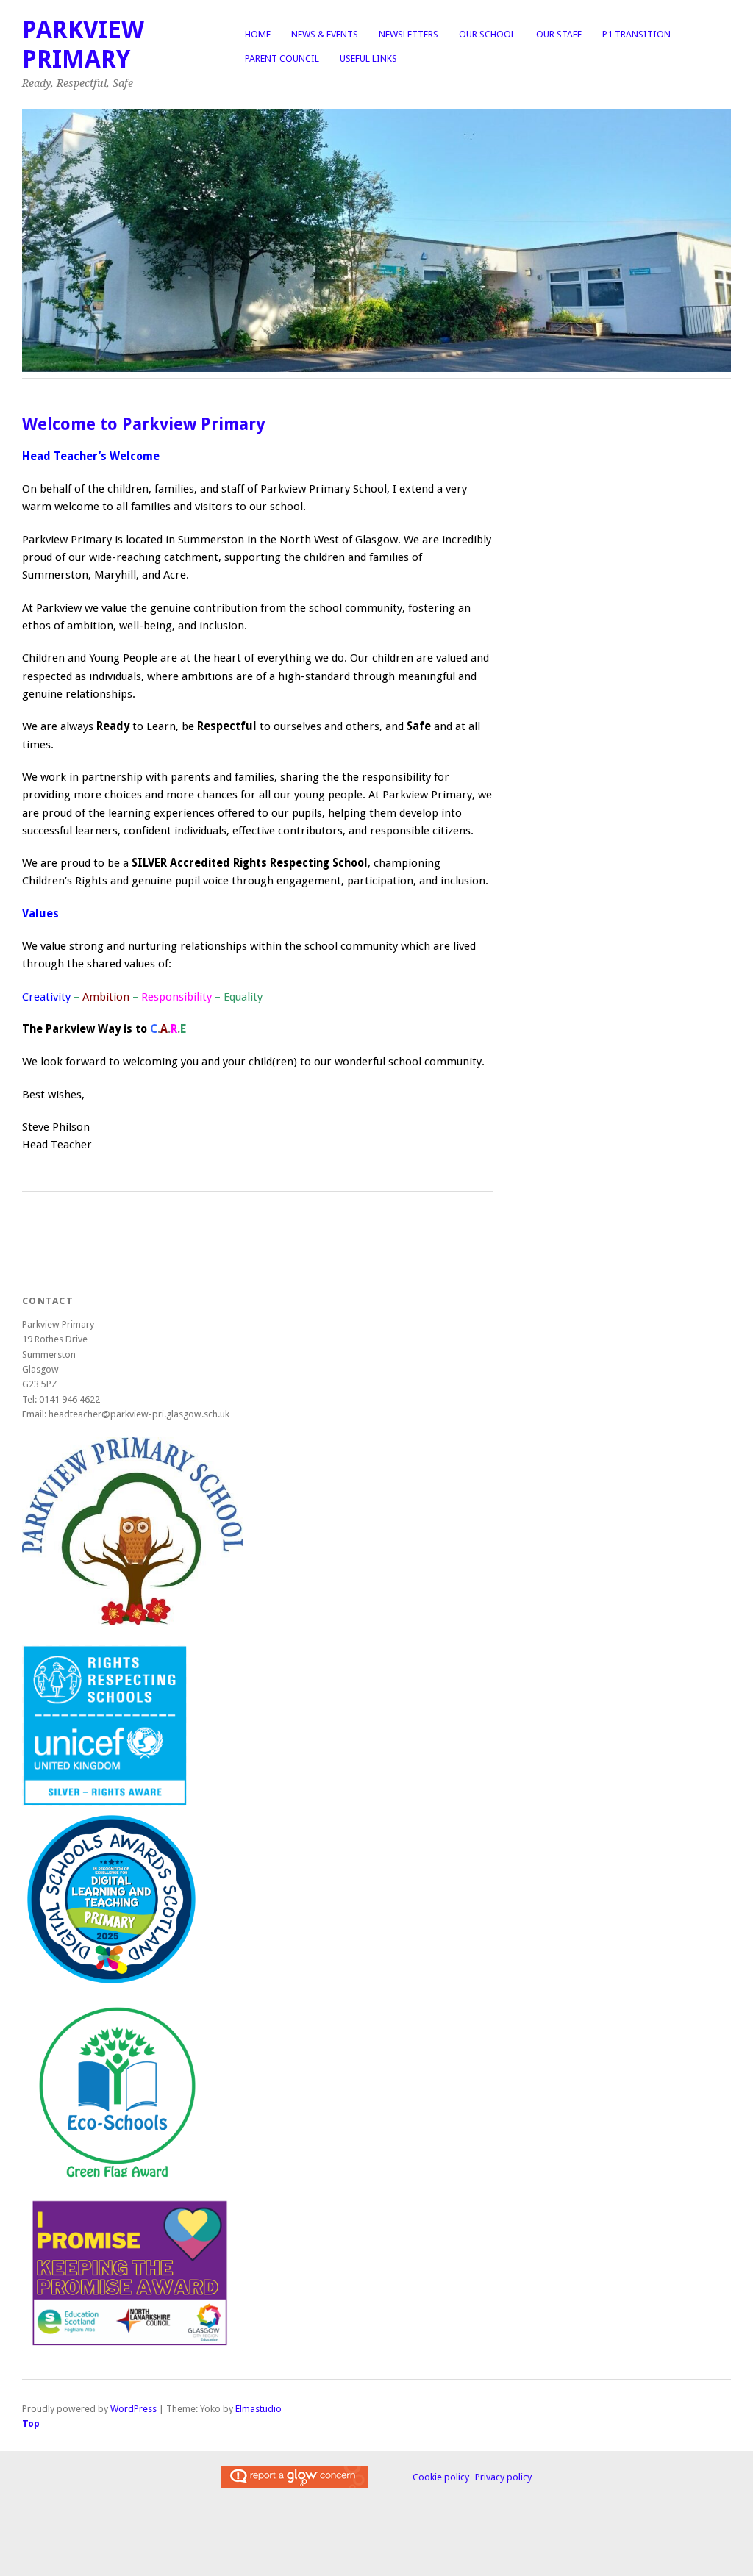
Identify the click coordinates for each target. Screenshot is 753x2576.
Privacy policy (503, 2477)
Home (258, 34)
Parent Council (282, 58)
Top (31, 2423)
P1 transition (636, 34)
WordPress (133, 2409)
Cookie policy (441, 2477)
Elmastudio (258, 2409)
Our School (487, 34)
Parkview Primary (83, 44)
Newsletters (408, 34)
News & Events (325, 34)
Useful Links (368, 58)
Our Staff (559, 34)
